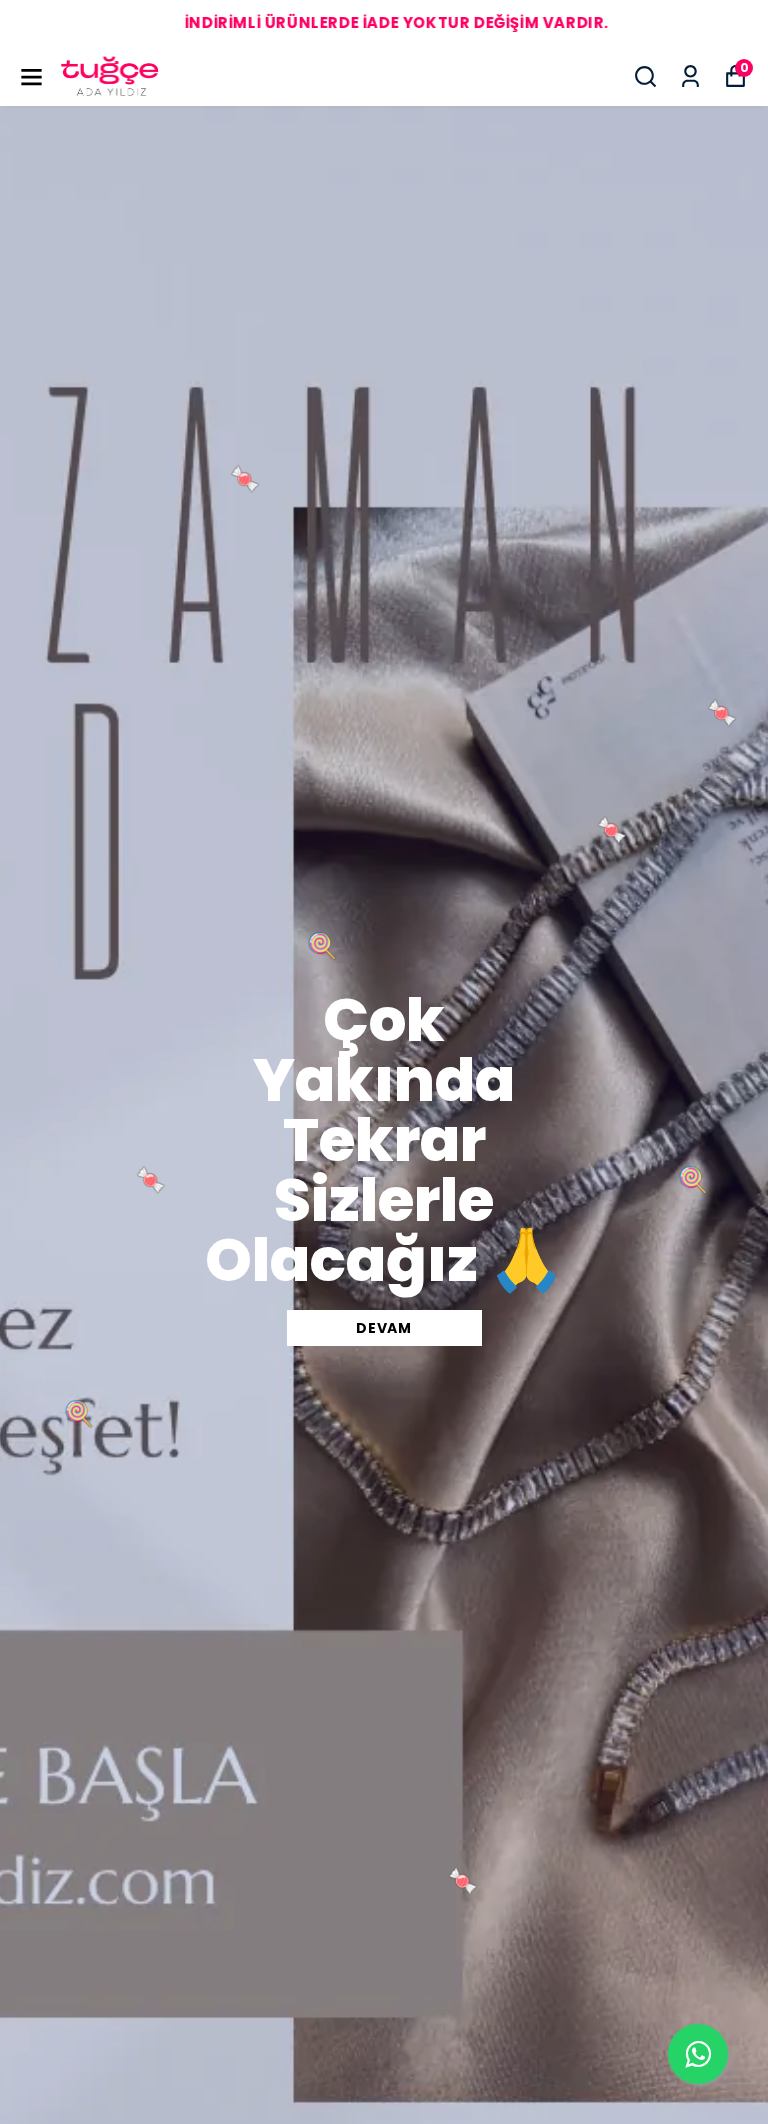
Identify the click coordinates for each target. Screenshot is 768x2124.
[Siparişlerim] (690, 76)
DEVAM (384, 1328)
